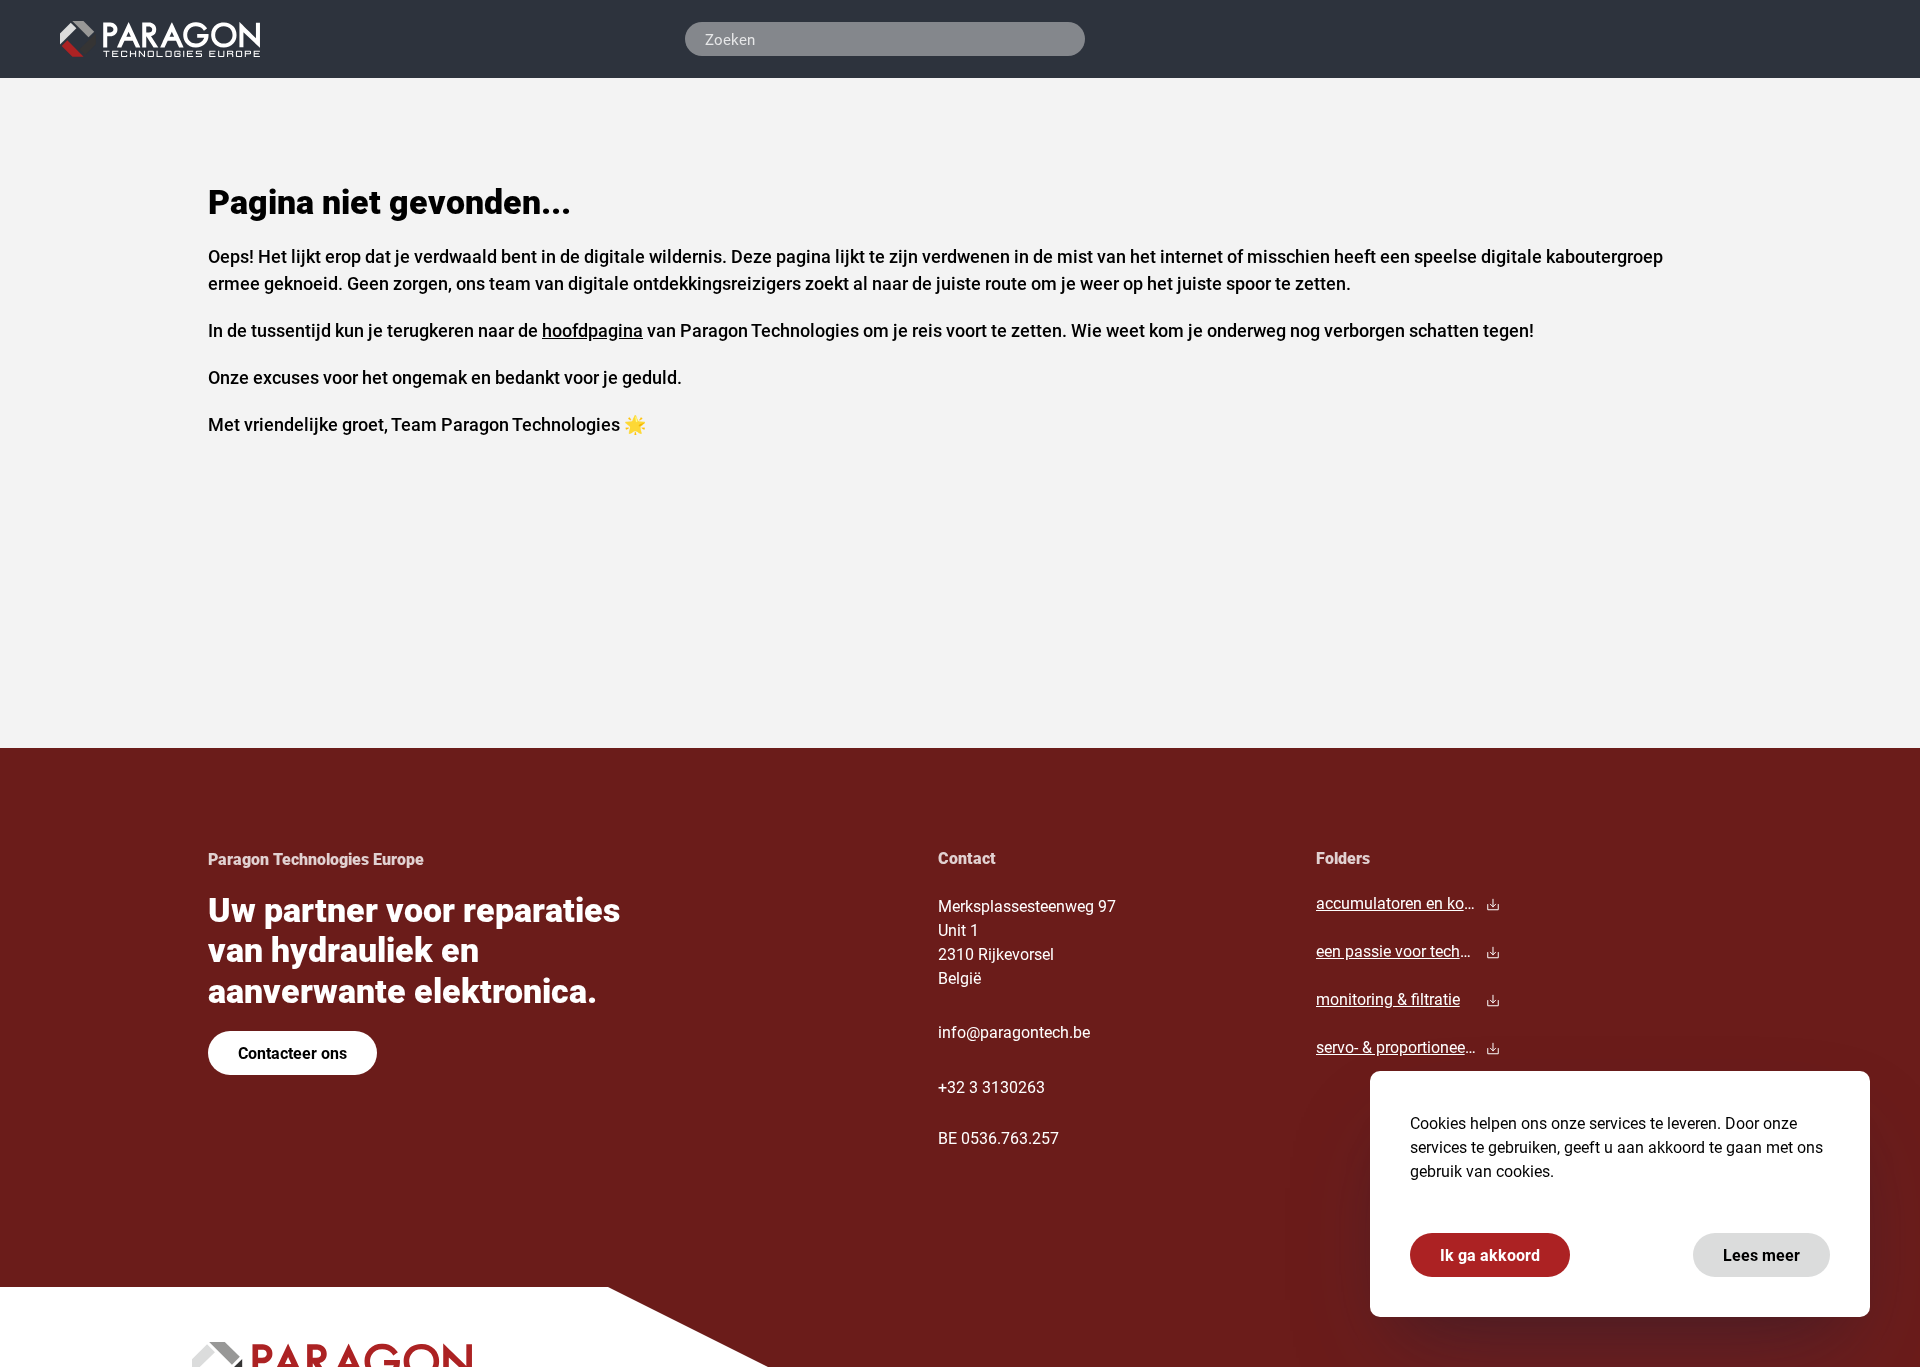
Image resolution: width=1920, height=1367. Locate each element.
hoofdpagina (592, 330)
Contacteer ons (292, 1052)
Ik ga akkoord (1490, 1254)
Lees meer (1761, 1254)
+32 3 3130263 (991, 1086)
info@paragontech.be (1014, 1031)
